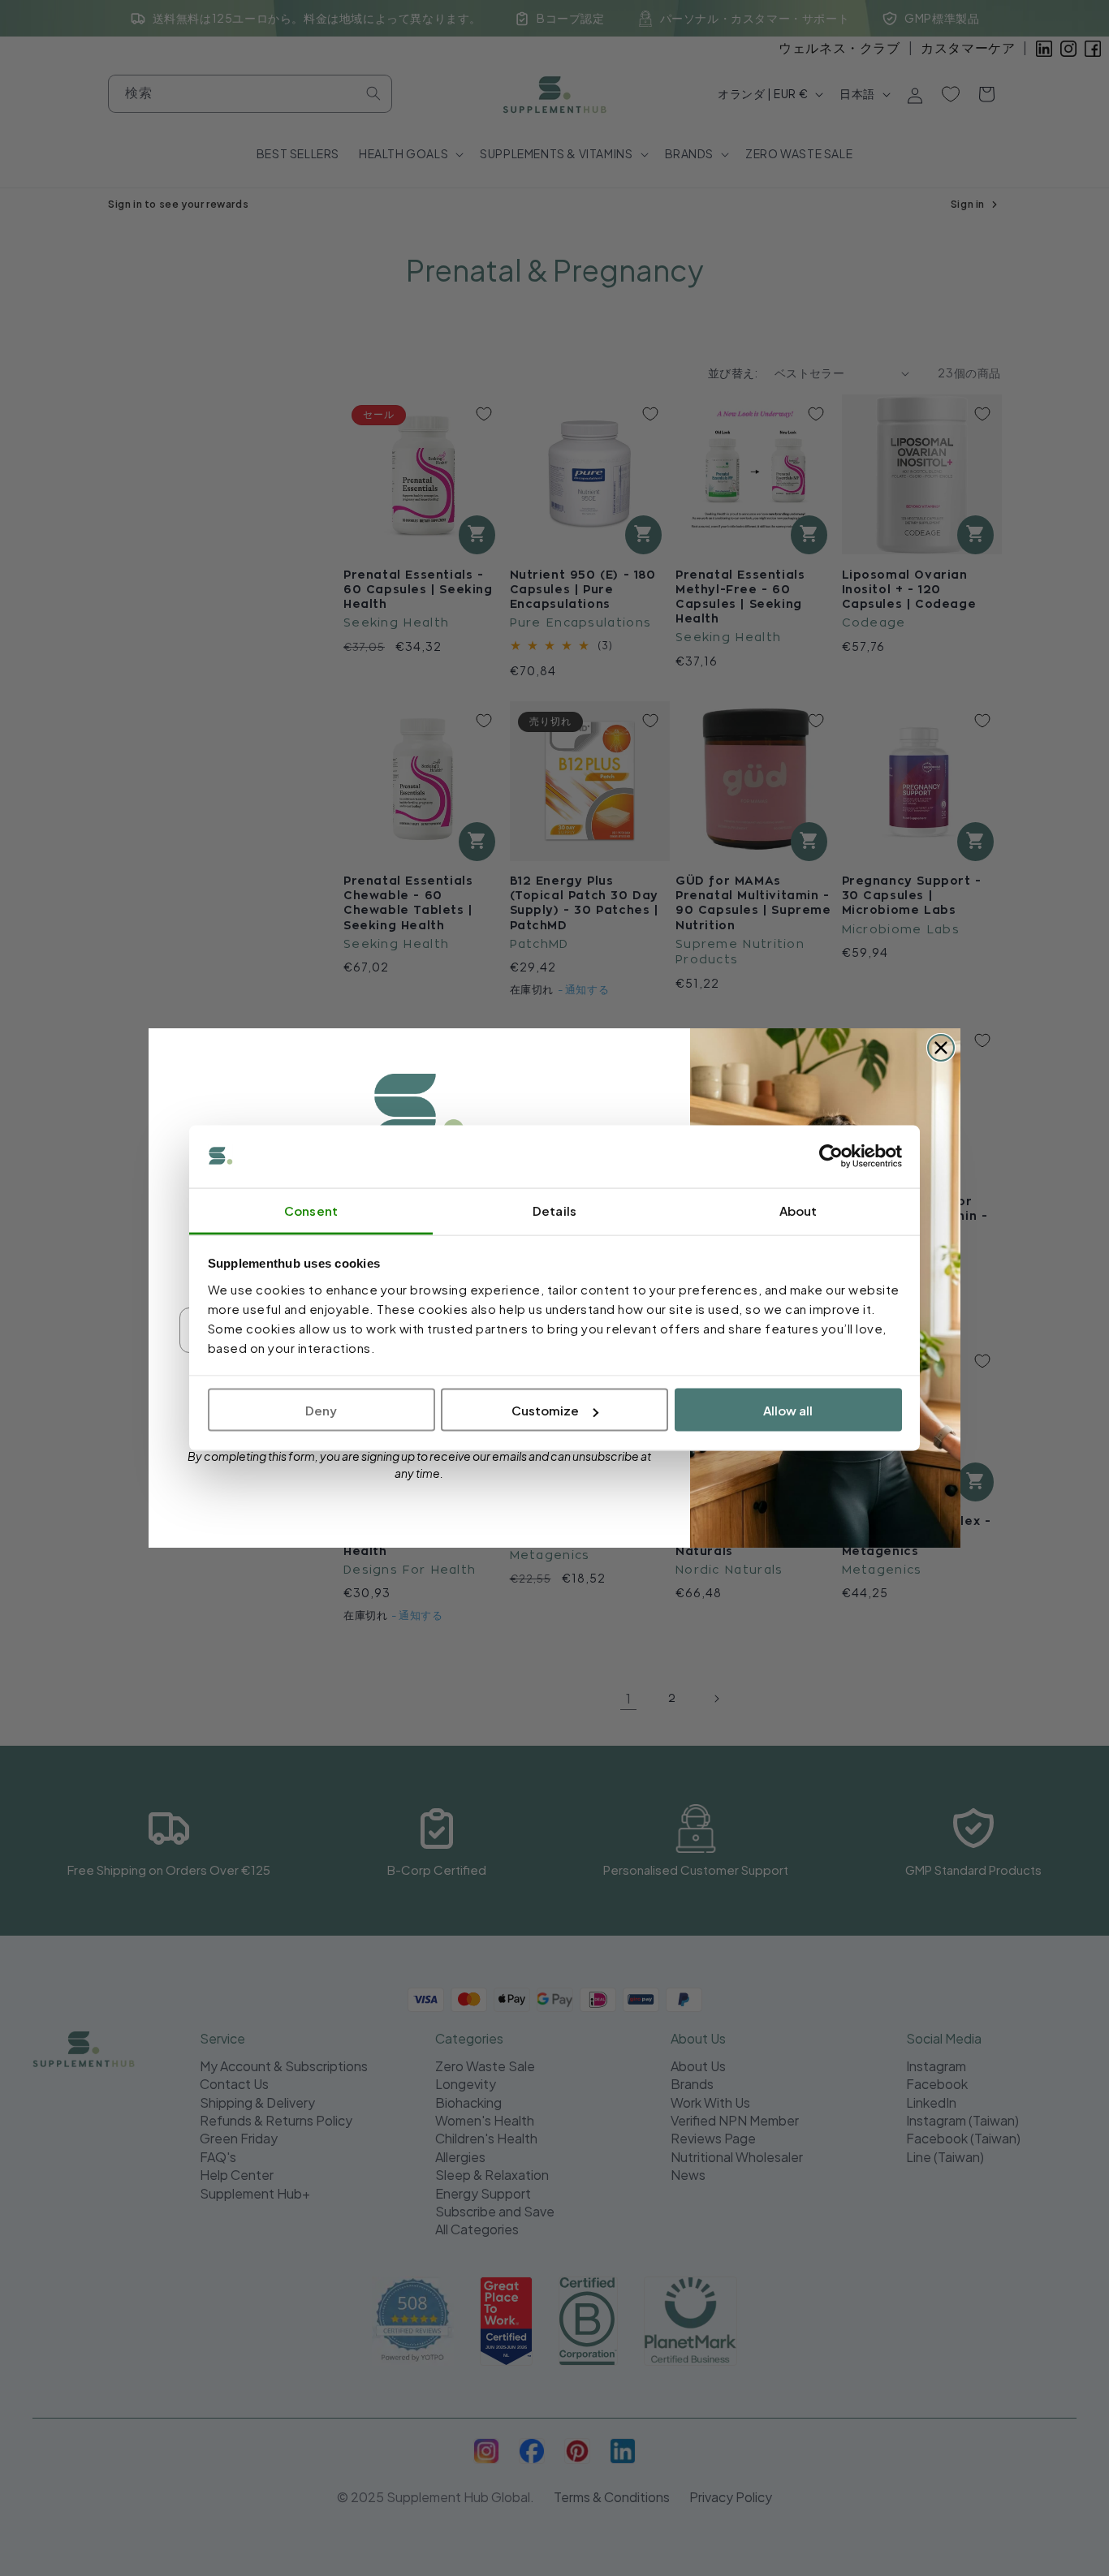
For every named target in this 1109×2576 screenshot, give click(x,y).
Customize (545, 1410)
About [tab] (798, 1210)
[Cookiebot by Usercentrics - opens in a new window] (831, 1157)
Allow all (788, 1410)
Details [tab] (554, 1210)
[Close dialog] (941, 1048)
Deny (321, 1410)
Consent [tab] (311, 1210)
